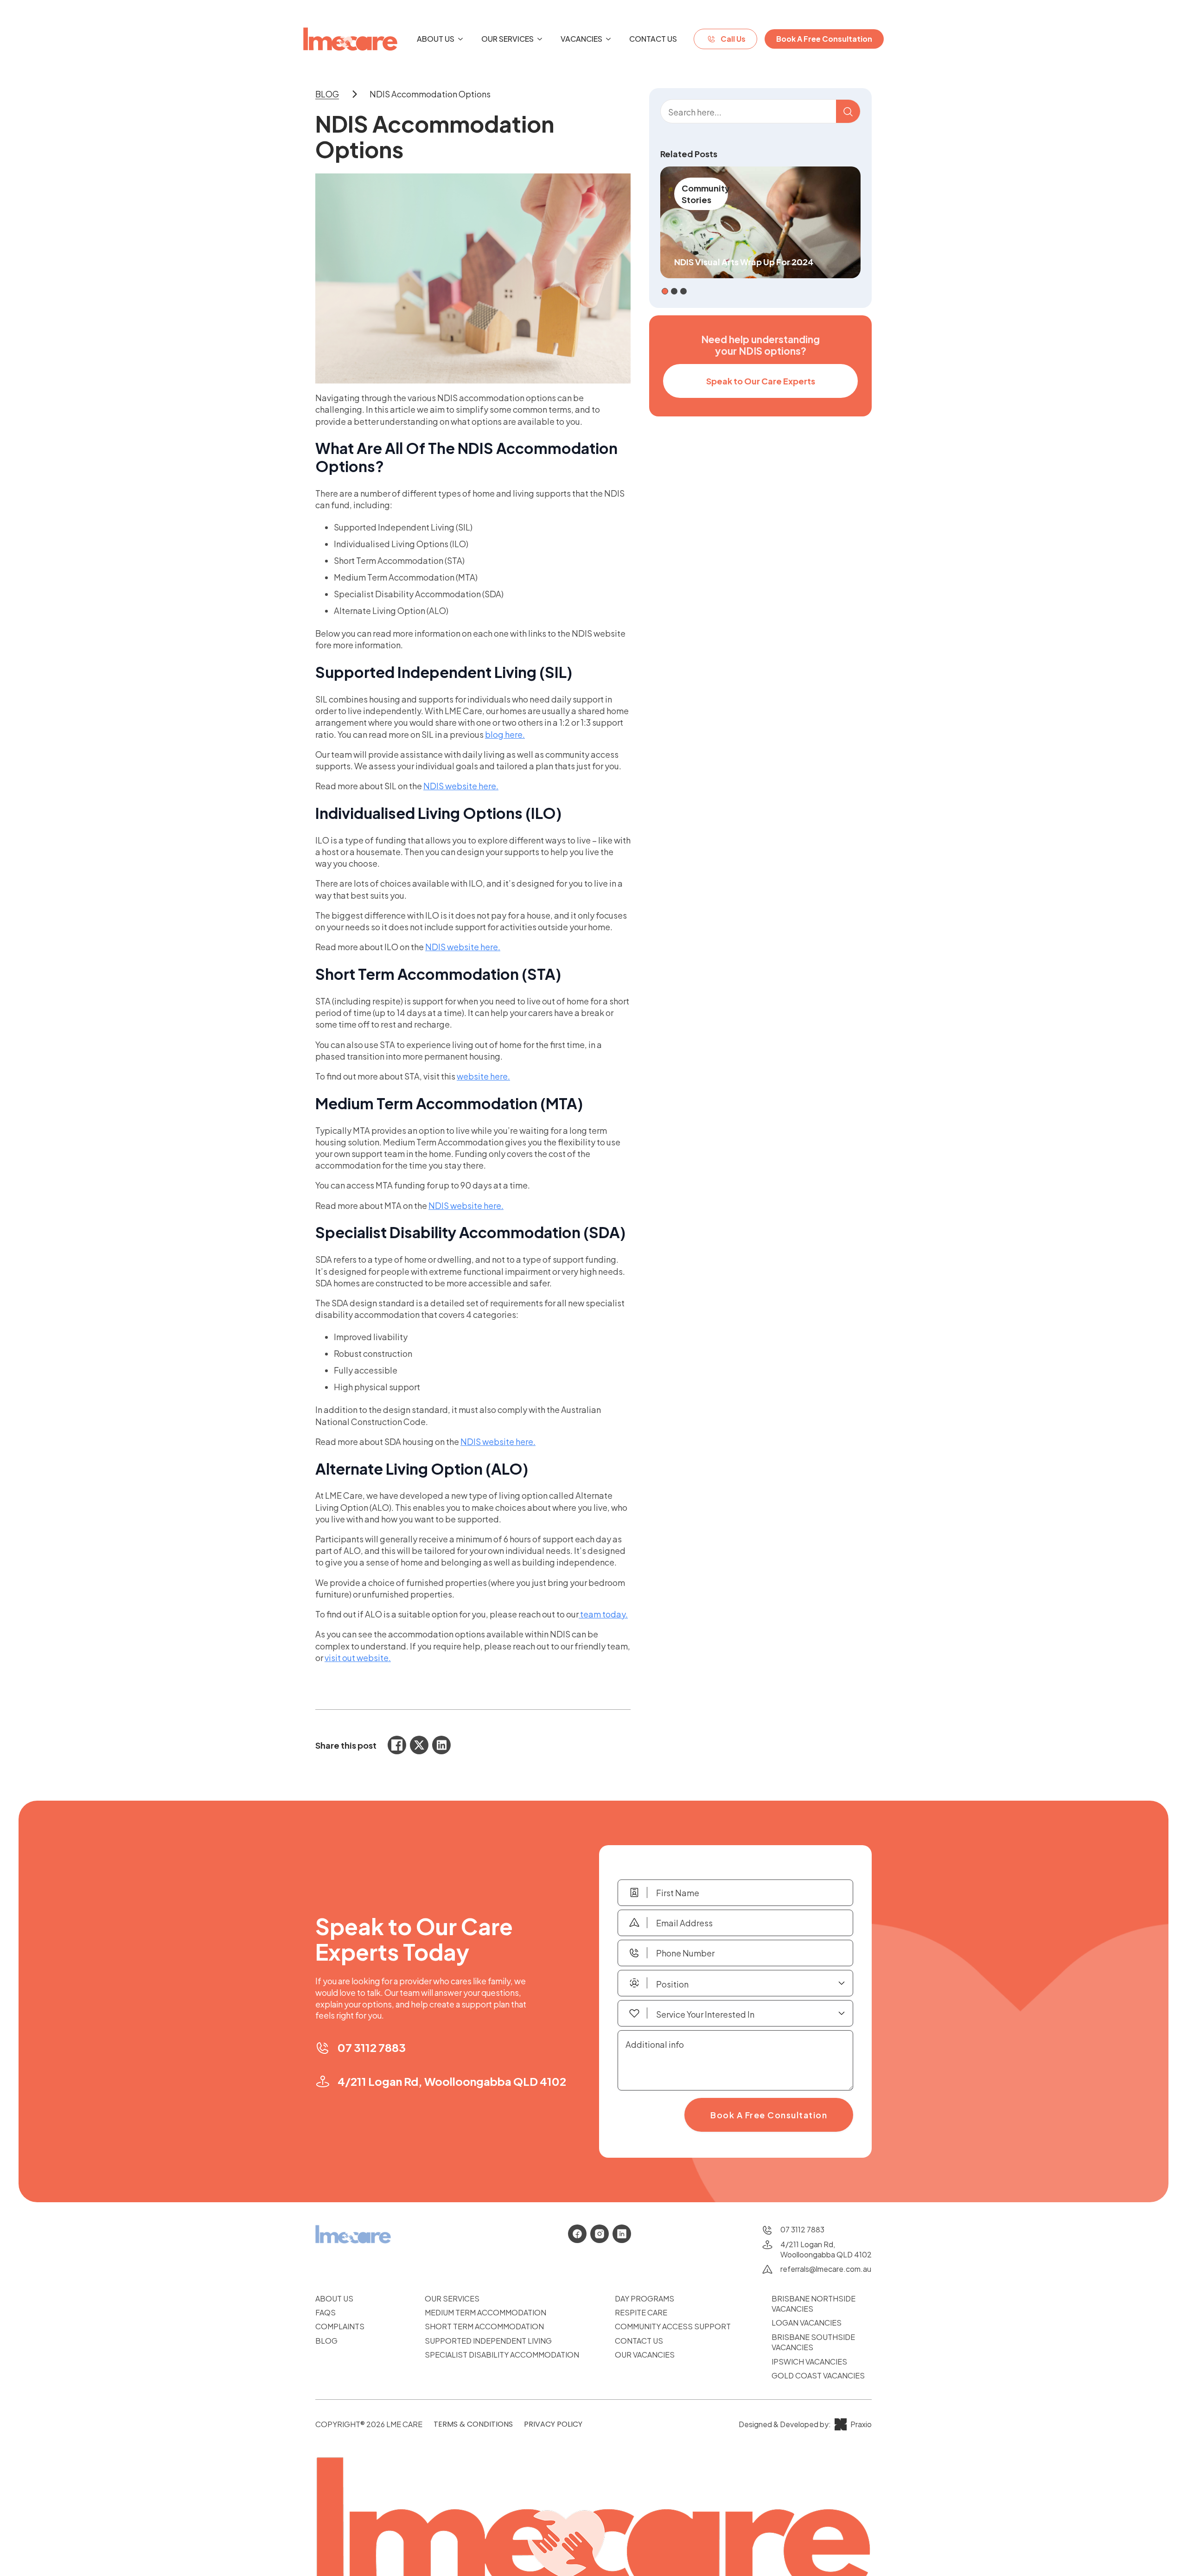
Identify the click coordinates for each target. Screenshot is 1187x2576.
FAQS (325, 2312)
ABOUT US (334, 2298)
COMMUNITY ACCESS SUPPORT (673, 2326)
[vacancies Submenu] (611, 39)
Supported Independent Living (488, 2341)
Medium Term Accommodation (485, 2312)
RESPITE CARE (641, 2312)
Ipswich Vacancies (809, 2362)
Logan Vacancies (807, 2323)
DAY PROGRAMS (645, 2298)
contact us (653, 39)
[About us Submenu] (463, 39)
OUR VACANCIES (645, 2355)
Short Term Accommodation (484, 2326)
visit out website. (358, 1658)
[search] (848, 112)
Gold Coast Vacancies (818, 2375)
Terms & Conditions (473, 2424)
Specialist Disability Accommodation (502, 2355)
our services (507, 39)
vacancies (581, 39)
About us (436, 39)
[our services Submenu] (542, 39)
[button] (665, 291)
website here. (483, 1076)
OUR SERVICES (452, 2298)
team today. (603, 1614)
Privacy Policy (553, 2424)
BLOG (326, 2341)
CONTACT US (639, 2341)
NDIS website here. (461, 786)
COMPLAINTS (340, 2326)
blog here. (505, 734)
